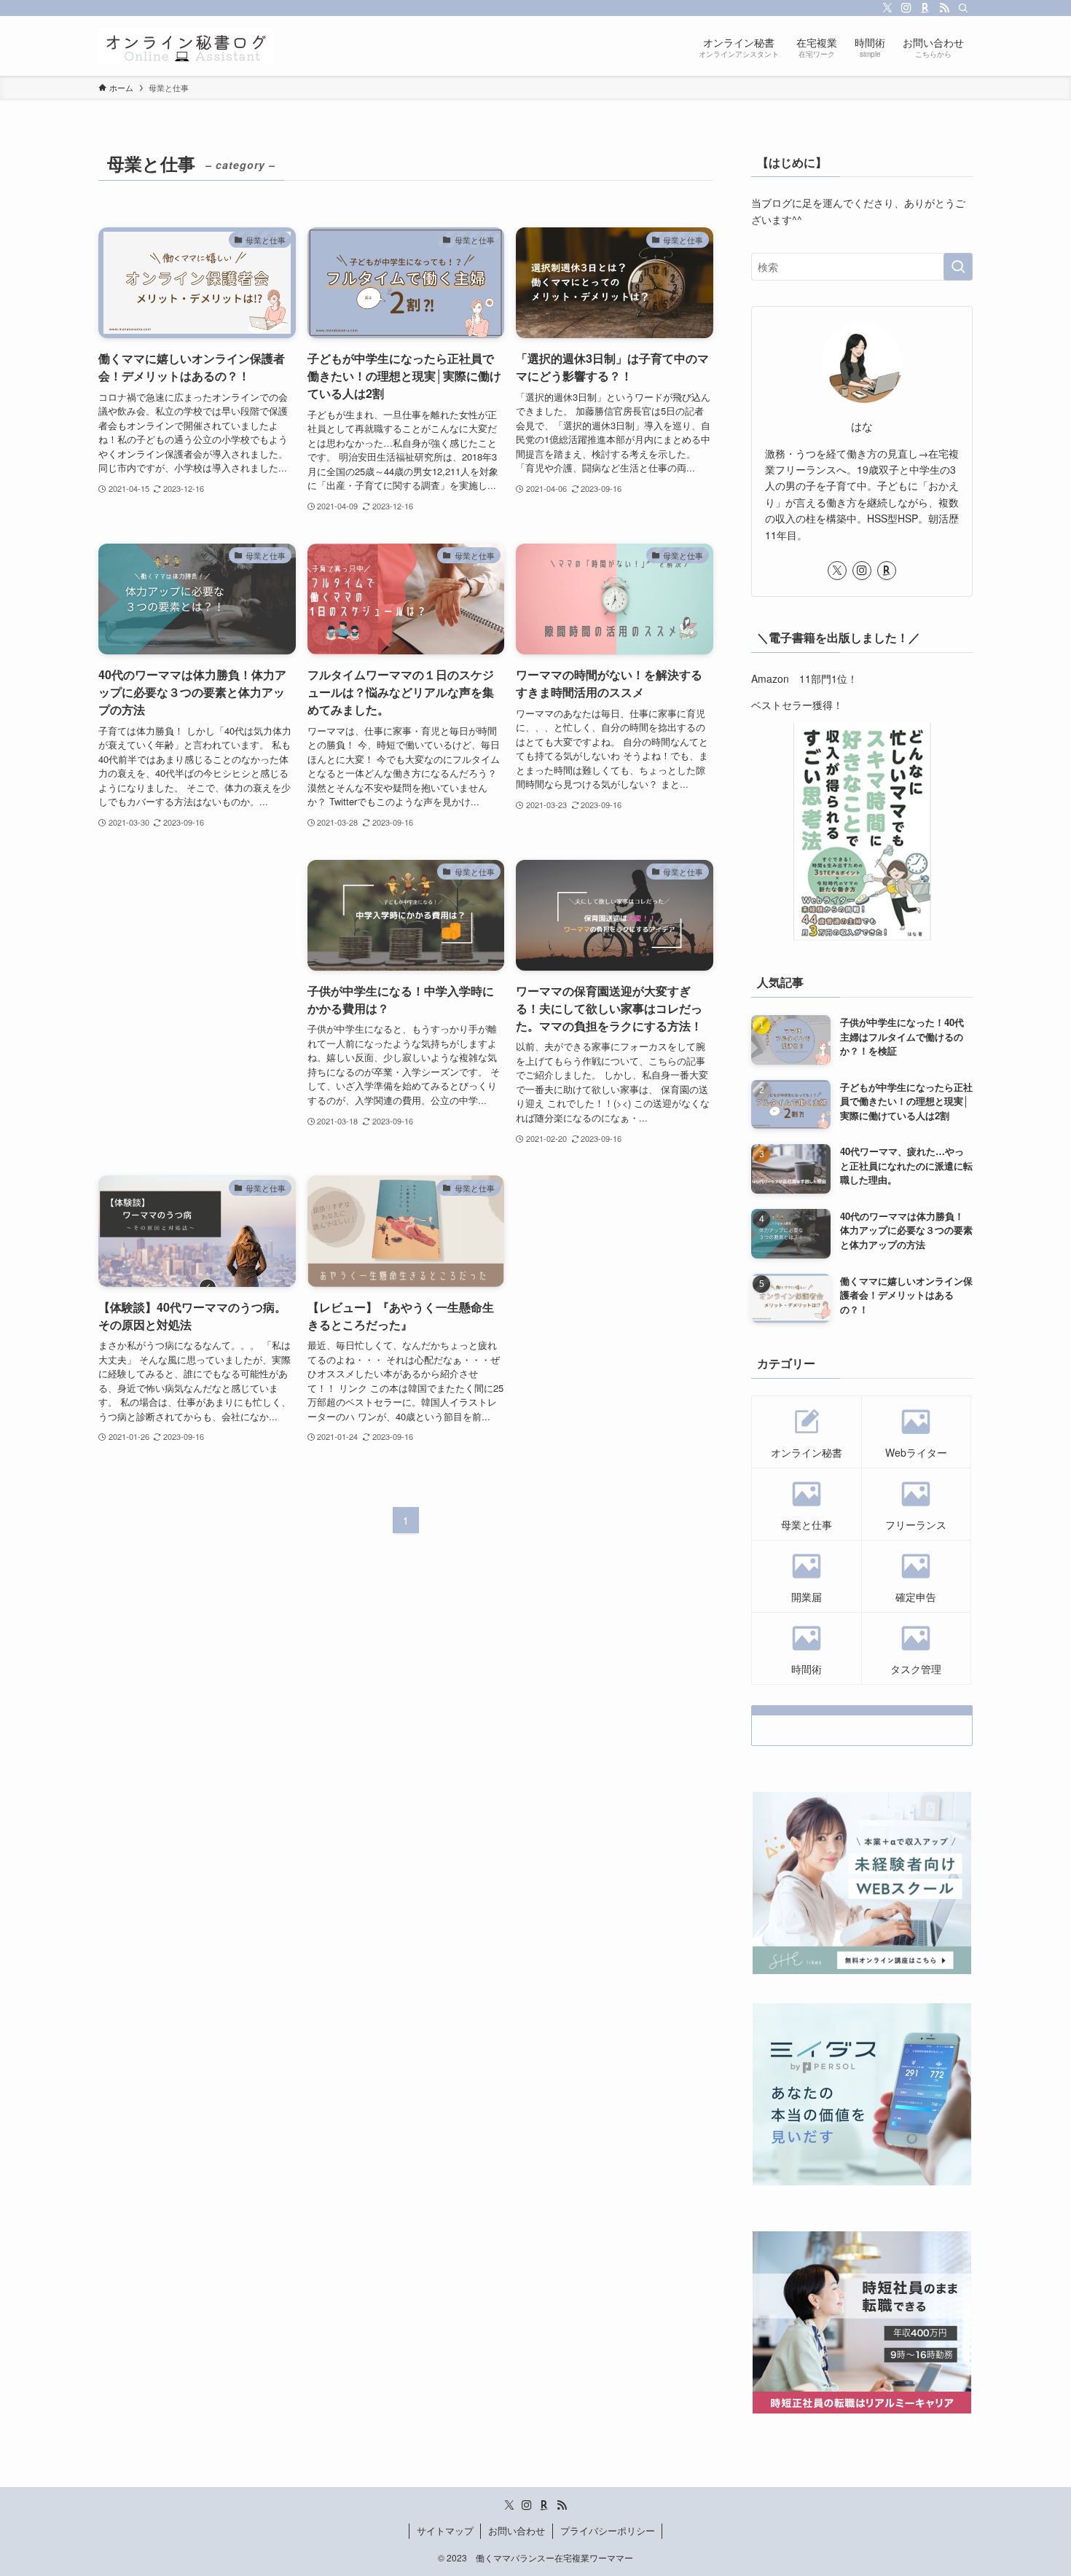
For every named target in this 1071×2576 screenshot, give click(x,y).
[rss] (944, 8)
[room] (925, 8)
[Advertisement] (197, 939)
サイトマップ (445, 2530)
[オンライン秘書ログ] (186, 46)
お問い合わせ (517, 2530)
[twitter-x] (887, 8)
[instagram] (906, 8)
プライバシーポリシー (608, 2530)
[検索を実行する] (958, 267)
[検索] (963, 8)
